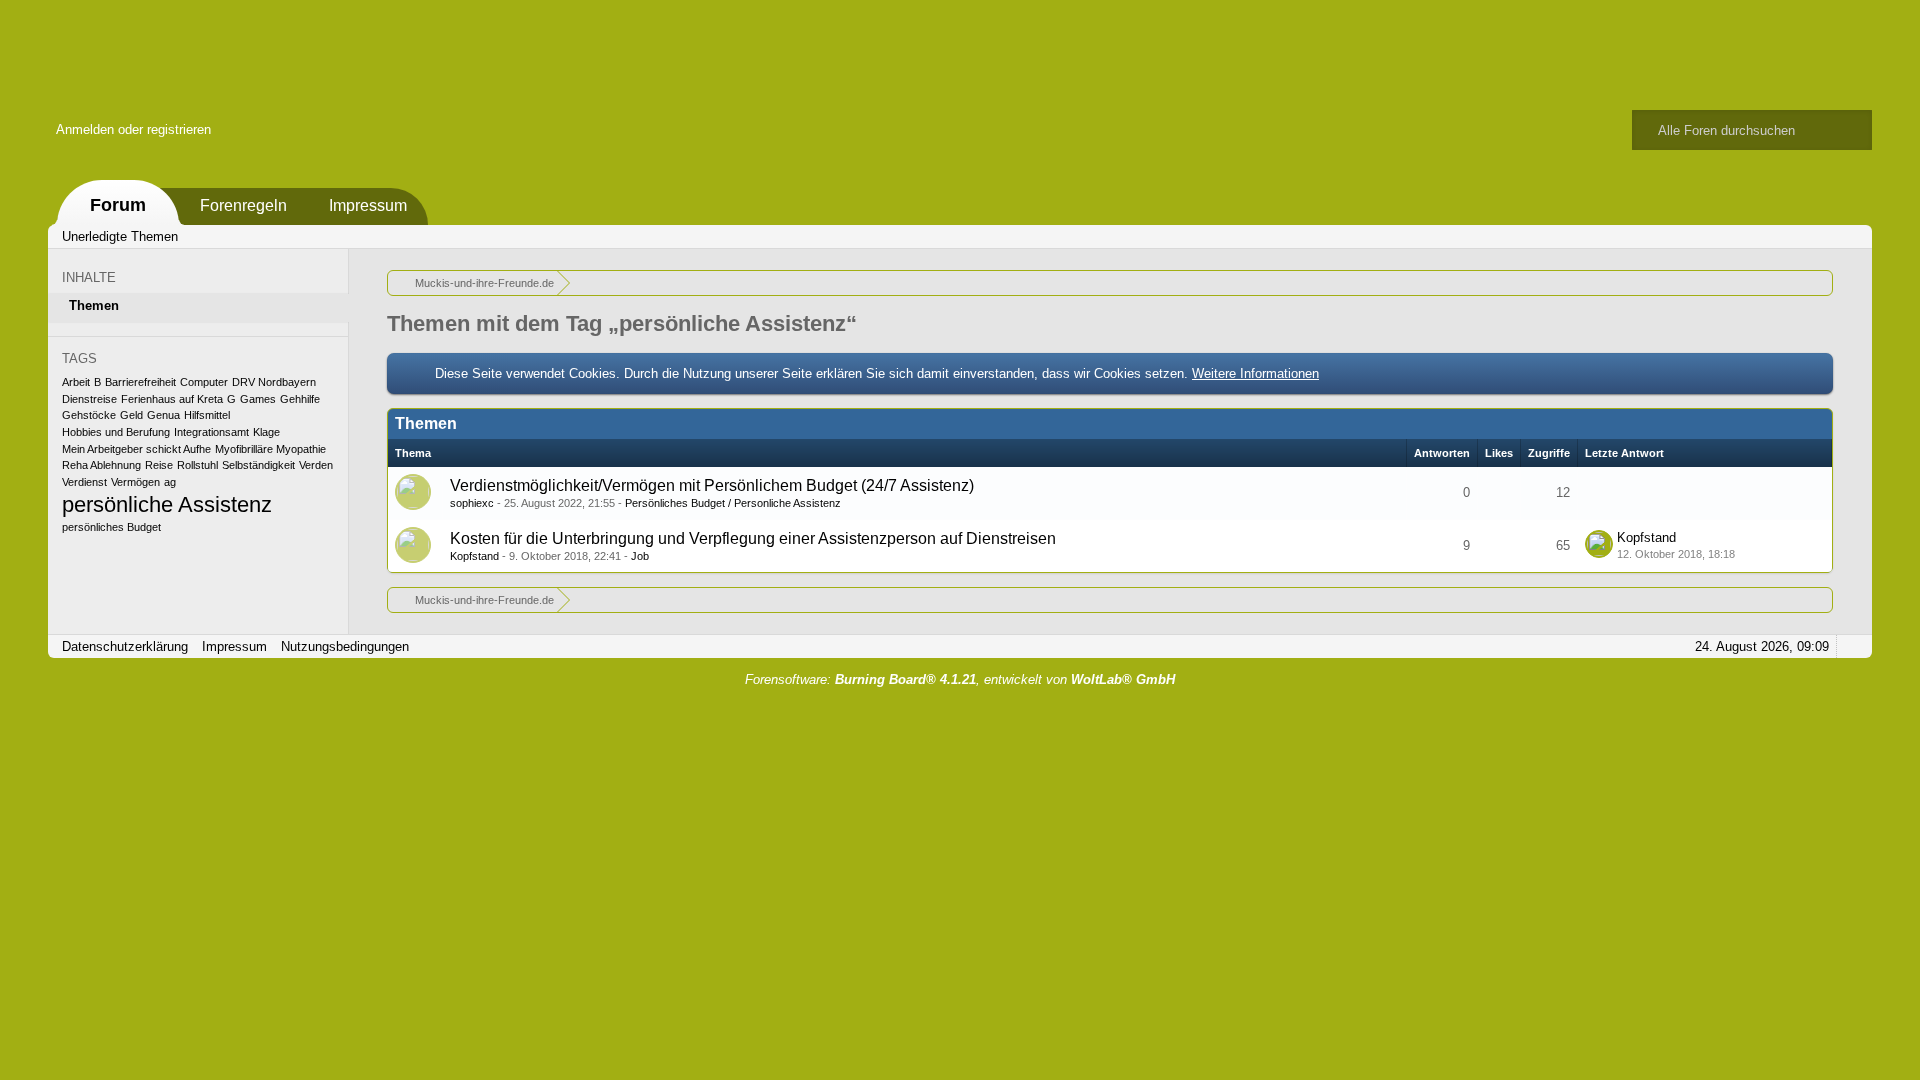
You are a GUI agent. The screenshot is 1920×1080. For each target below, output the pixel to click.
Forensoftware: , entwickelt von (960, 679)
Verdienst (84, 482)
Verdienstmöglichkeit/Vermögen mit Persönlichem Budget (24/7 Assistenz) (712, 485)
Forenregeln (243, 205)
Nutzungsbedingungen (345, 646)
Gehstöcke (89, 415)
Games (258, 399)
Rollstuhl (197, 465)
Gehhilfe (300, 399)
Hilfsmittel (207, 415)
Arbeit (76, 382)
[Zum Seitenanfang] (1851, 646)
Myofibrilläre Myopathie (270, 449)
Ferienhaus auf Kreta (172, 399)
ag (170, 482)
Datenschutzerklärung (125, 646)
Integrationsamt (211, 432)
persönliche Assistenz (167, 504)
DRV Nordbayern (274, 382)
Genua (163, 415)
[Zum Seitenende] (1851, 236)
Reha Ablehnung (101, 465)
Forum (118, 205)
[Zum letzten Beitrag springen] (1599, 544)
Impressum (368, 205)
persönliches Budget (111, 527)
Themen (94, 305)
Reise (159, 465)
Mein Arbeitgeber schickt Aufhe (136, 449)
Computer (204, 382)
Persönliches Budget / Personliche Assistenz (733, 503)
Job (640, 556)
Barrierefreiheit (140, 382)
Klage (266, 432)
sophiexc (472, 503)
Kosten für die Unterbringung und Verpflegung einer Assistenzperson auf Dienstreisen (753, 538)
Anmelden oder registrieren (133, 129)
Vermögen (135, 482)
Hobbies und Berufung (116, 432)
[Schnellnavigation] (1823, 236)
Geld (131, 415)
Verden (316, 465)
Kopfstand (474, 556)
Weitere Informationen (1255, 373)
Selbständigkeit (258, 465)
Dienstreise (89, 399)
